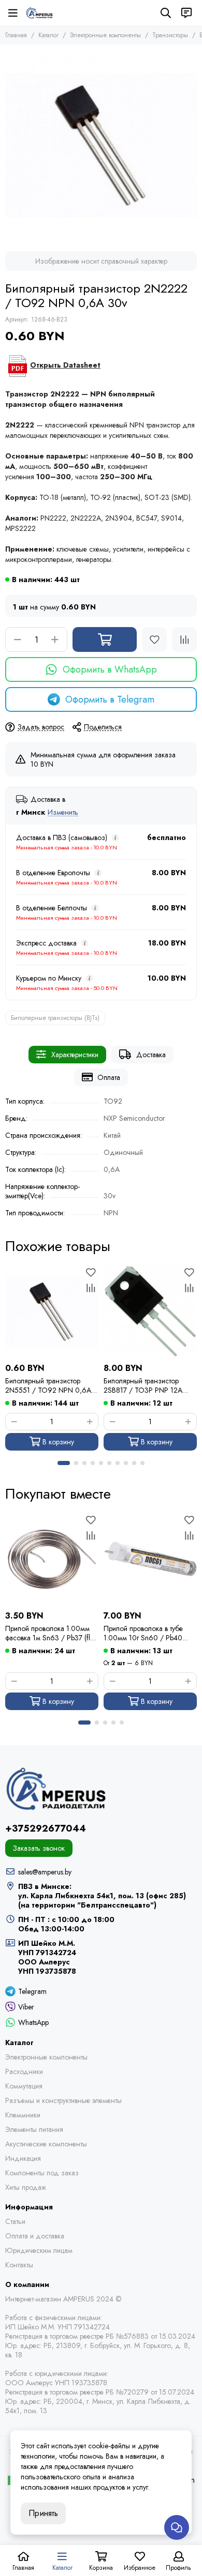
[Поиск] (166, 13)
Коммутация (24, 2086)
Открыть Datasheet (65, 365)
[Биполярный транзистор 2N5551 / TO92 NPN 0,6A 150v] (52, 1312)
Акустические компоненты (46, 2144)
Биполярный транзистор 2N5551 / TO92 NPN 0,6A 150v (48, 1385)
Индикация (23, 2158)
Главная (16, 35)
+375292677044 (46, 1828)
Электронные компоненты (105, 35)
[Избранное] (154, 639)
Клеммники (23, 2115)
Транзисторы (170, 35)
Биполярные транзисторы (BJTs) (55, 1018)
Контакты (19, 2265)
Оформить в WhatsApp (110, 669)
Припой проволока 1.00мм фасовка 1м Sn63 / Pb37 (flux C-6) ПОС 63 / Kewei (51, 1633)
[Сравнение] (184, 639)
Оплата (109, 1077)
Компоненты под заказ (42, 2173)
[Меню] (13, 13)
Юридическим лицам (39, 2250)
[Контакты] (186, 13)
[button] (64, 1463)
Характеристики (75, 1055)
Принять (43, 2513)
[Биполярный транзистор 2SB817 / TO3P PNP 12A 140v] (150, 1312)
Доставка (151, 1055)
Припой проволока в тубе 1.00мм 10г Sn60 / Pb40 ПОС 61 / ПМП (143, 1633)
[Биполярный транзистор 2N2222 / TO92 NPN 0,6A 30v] (101, 145)
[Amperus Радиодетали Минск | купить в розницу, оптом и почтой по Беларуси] (39, 13)
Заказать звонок (39, 1848)
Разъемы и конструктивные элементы (63, 2100)
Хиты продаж (26, 2187)
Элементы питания (34, 2129)
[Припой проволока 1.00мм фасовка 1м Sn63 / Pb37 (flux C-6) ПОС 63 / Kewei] (52, 1559)
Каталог (48, 35)
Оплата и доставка (35, 2236)
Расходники (24, 2071)
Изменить (63, 812)
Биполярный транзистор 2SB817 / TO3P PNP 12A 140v (143, 1385)
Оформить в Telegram (110, 699)
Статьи (15, 2221)
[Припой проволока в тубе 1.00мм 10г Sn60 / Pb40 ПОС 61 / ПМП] (150, 1559)
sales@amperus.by (45, 1872)
